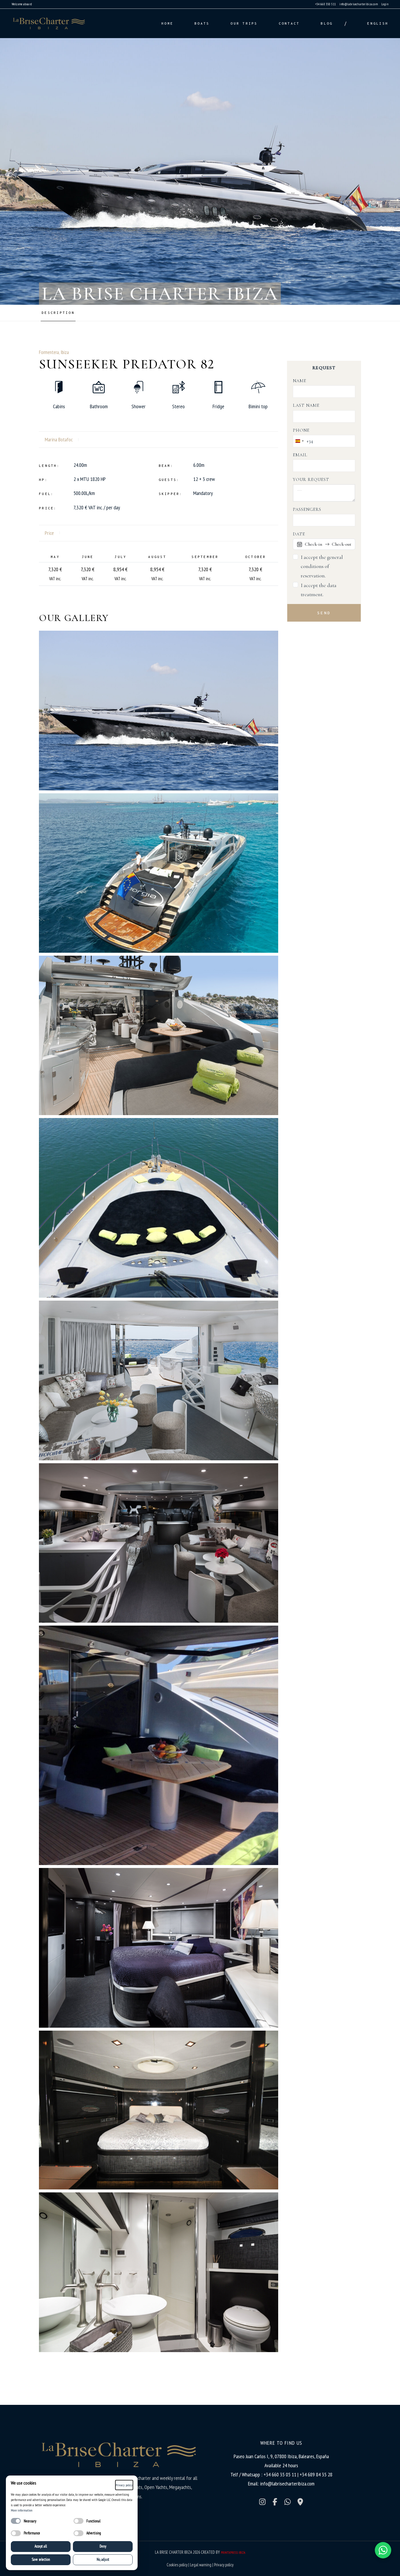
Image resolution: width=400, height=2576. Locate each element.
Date (299, 534)
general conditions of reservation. (322, 566)
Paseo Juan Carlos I (251, 2456)
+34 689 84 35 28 (316, 2474)
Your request (311, 479)
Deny (103, 2546)
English (378, 23)
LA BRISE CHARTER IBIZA (173, 2552)
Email (300, 455)
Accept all (41, 2546)
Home (167, 23)
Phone (301, 430)
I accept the (322, 566)
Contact (289, 23)
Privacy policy (224, 2565)
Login (385, 4)
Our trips (244, 23)
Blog (322, 23)
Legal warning (201, 2565)
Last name (306, 405)
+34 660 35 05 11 (281, 2474)
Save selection (41, 2559)
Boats (202, 23)
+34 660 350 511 (326, 4)
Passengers (307, 509)
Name (300, 381)
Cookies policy (177, 2565)
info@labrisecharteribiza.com (359, 4)
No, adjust (103, 2559)
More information (22, 2510)
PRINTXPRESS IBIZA (233, 2552)
